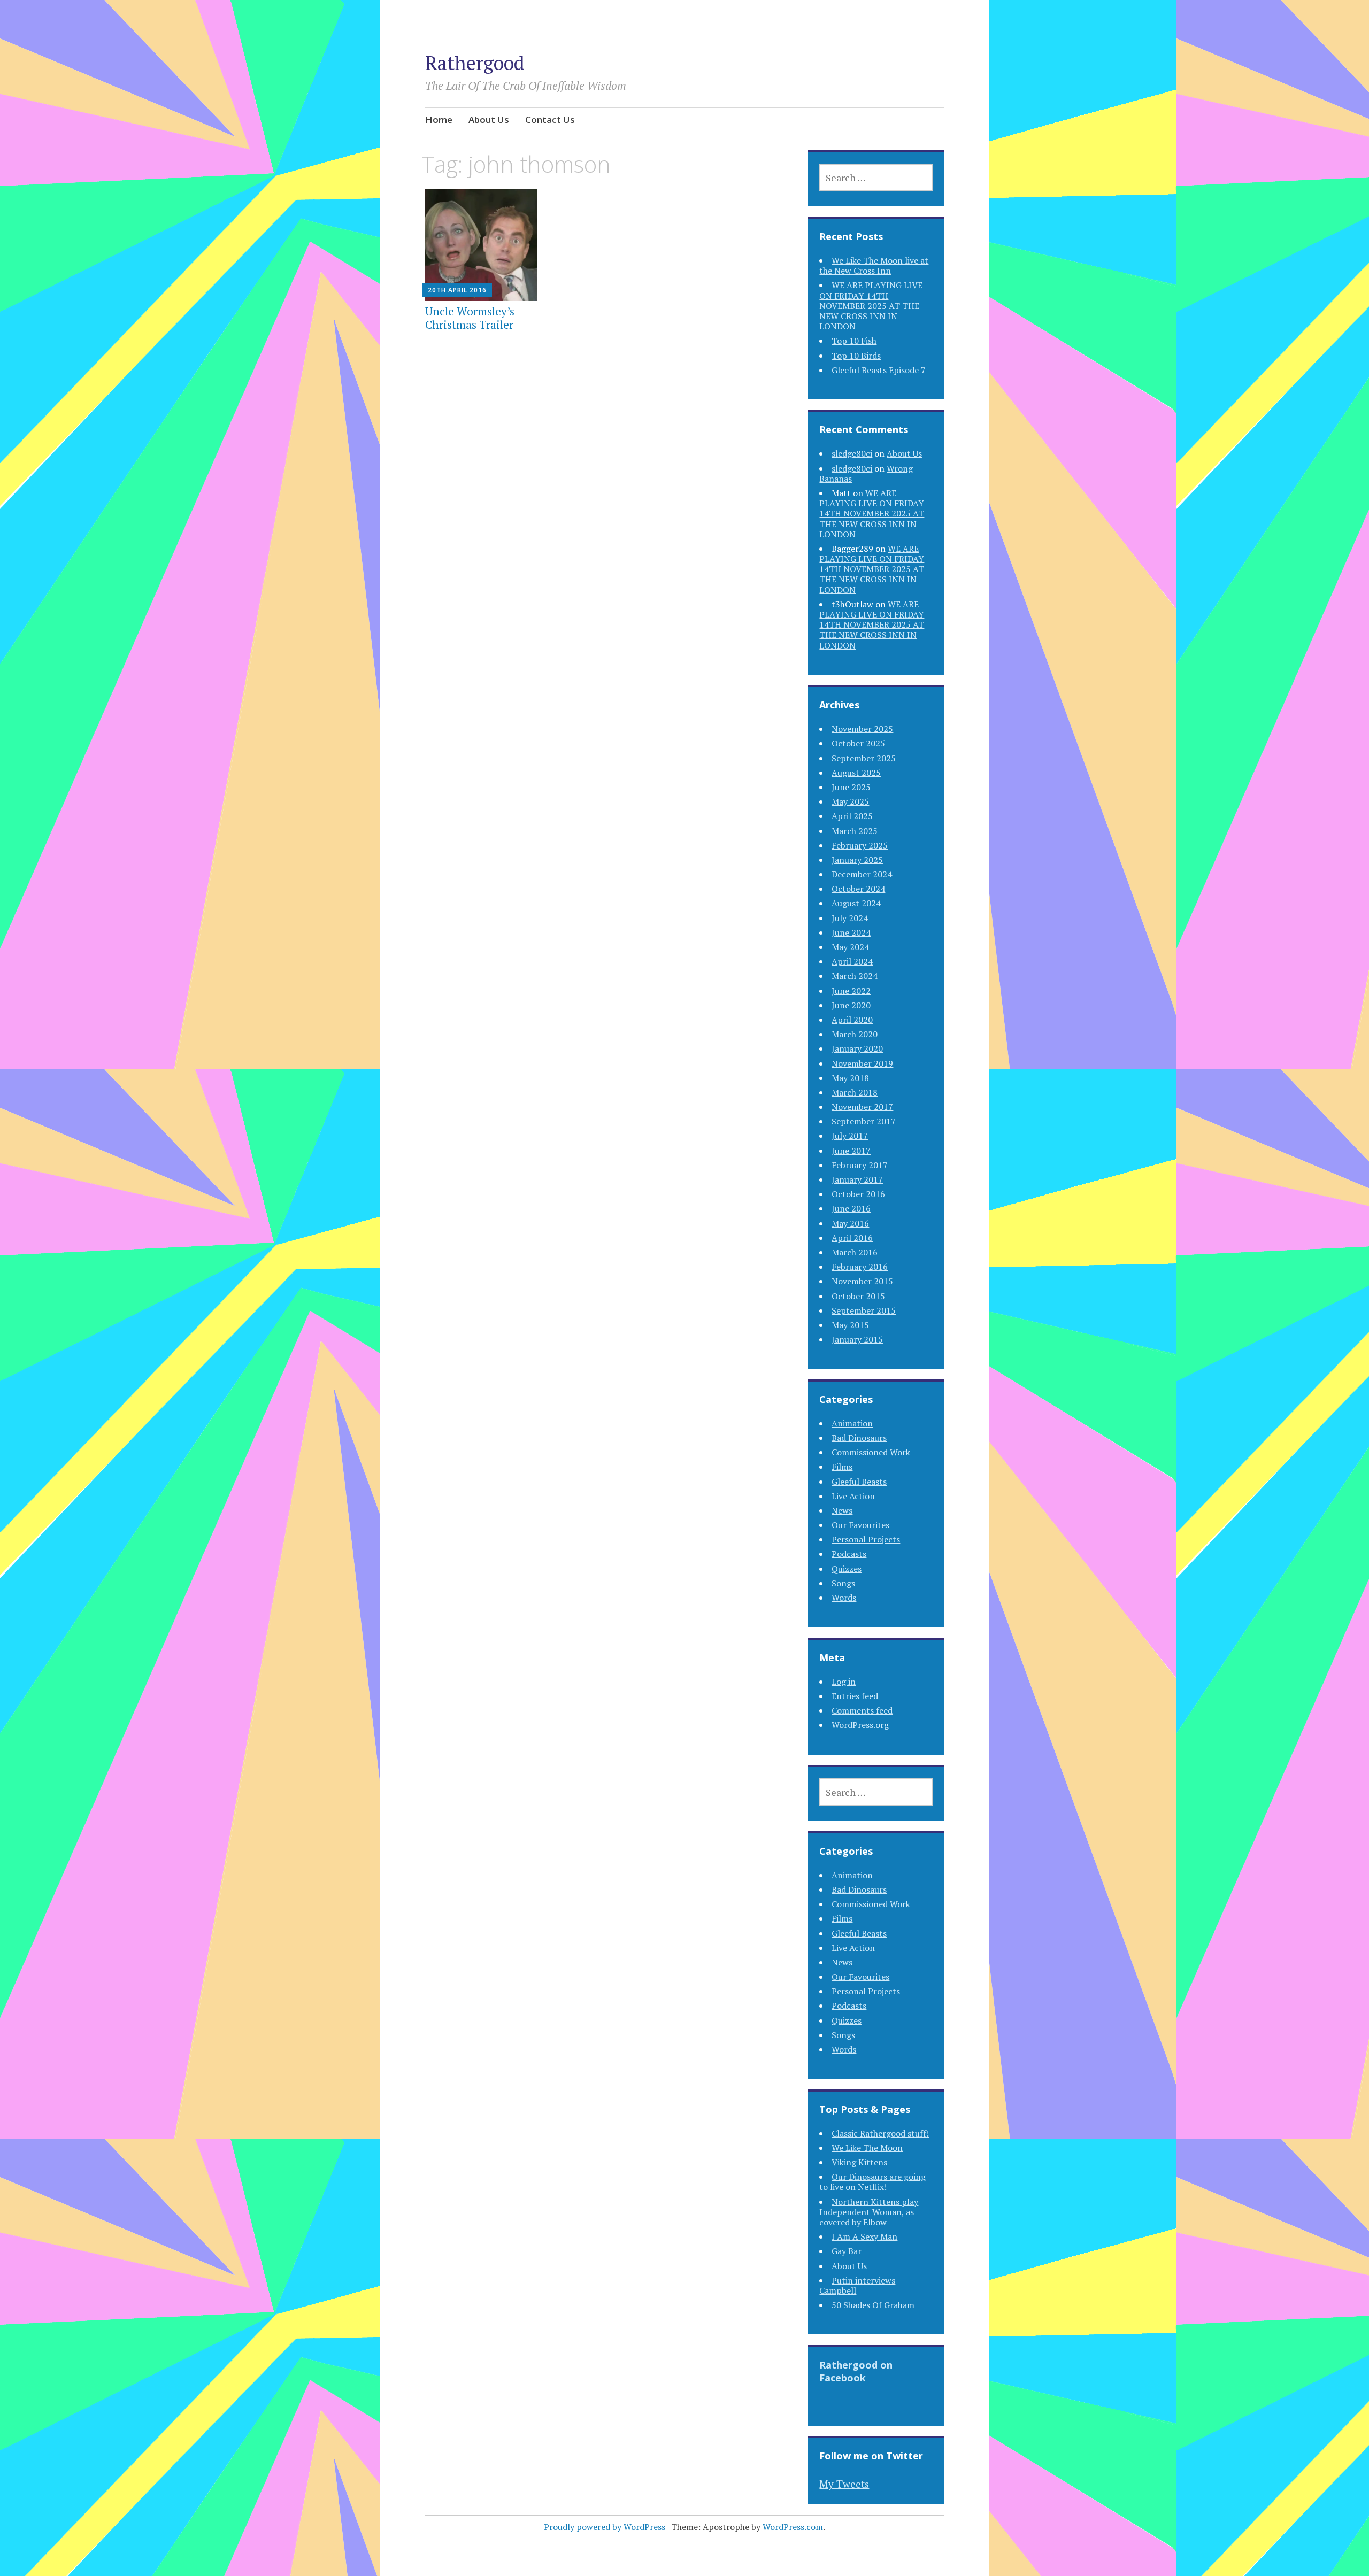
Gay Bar (847, 2251)
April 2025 (852, 816)
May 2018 (850, 1078)
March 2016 (855, 1252)
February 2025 (860, 845)
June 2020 (851, 1005)
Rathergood (475, 63)
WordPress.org (860, 1725)
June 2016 (851, 1208)
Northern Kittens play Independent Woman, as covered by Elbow (869, 2212)
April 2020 (852, 1020)
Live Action (853, 1496)
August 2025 (856, 773)
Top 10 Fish (854, 341)
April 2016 (852, 1238)
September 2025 (864, 758)
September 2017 (864, 1121)
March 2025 (855, 831)
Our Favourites (860, 1525)
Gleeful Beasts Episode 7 (879, 370)
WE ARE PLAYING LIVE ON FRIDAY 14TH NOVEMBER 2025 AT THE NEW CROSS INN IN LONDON (871, 306)
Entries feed (855, 1696)
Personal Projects (866, 1539)
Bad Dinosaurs (859, 1438)
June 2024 (851, 932)
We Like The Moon (867, 2148)
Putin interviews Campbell (857, 2285)
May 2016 (850, 1223)
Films (842, 1467)
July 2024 (850, 918)
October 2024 (858, 889)
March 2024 (855, 976)
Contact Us (550, 119)
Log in (844, 1682)
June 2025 (851, 787)
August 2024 (856, 903)
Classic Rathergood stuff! (880, 2133)
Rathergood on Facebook (856, 2371)
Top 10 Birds (856, 356)
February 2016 (860, 1267)
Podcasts (849, 1554)
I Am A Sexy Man (864, 2236)
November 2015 (862, 1281)
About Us (489, 119)
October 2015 (858, 1296)
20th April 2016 (457, 290)
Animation (852, 1423)
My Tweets (844, 2484)
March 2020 (855, 1034)
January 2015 (857, 1339)
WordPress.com (793, 2527)
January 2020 (857, 1048)
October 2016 (858, 1194)
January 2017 (857, 1179)
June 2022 (851, 991)
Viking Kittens (859, 2162)
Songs (843, 1583)
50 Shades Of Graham (873, 2305)
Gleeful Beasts (859, 1482)
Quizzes (847, 1569)
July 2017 (850, 1136)
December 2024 (862, 874)
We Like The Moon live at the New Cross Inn (874, 265)
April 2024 (852, 961)
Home (439, 119)
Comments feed (862, 1710)
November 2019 (862, 1063)
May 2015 (850, 1325)
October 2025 (858, 743)
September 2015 (864, 1310)
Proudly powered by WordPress (605, 2527)
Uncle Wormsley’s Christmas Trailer (470, 318)
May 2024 (850, 947)
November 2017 (862, 1107)
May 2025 (850, 801)
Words (844, 1598)
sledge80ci (852, 453)
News (842, 1510)
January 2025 (857, 860)
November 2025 (862, 729)
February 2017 (860, 1165)
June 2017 (851, 1151)
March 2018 (855, 1092)
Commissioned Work (871, 1452)
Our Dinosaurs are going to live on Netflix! (872, 2182)
